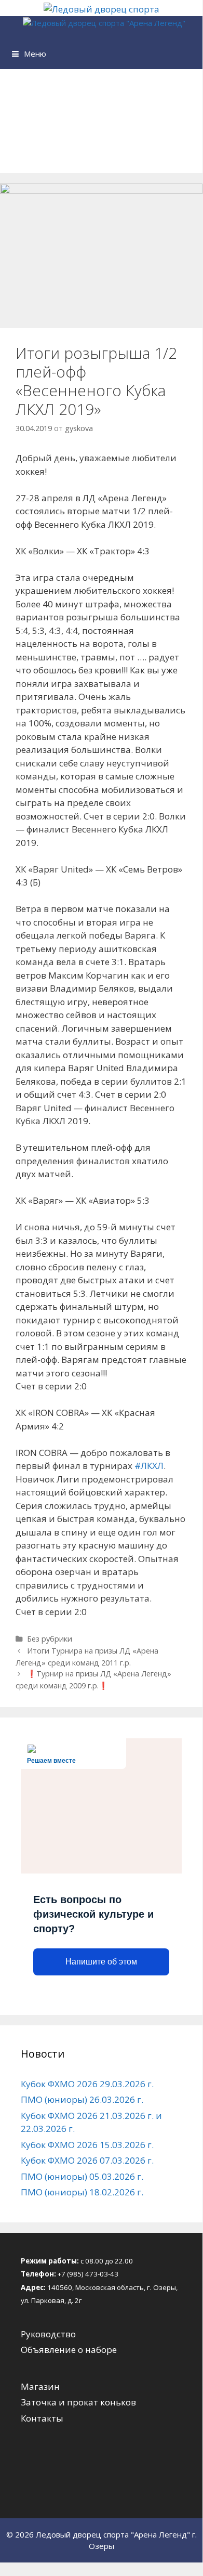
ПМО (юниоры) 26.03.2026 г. (82, 2099)
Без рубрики (50, 1639)
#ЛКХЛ (149, 1466)
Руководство (48, 2334)
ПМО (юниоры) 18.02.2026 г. (82, 2192)
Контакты (42, 2418)
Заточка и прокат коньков (78, 2402)
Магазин (40, 2386)
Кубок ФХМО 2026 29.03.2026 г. (87, 2084)
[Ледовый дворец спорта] (102, 9)
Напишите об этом (101, 1962)
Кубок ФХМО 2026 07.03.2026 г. (87, 2160)
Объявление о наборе (69, 2350)
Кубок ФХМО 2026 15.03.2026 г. (87, 2145)
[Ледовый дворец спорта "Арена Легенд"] (104, 23)
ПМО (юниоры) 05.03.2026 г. (82, 2176)
